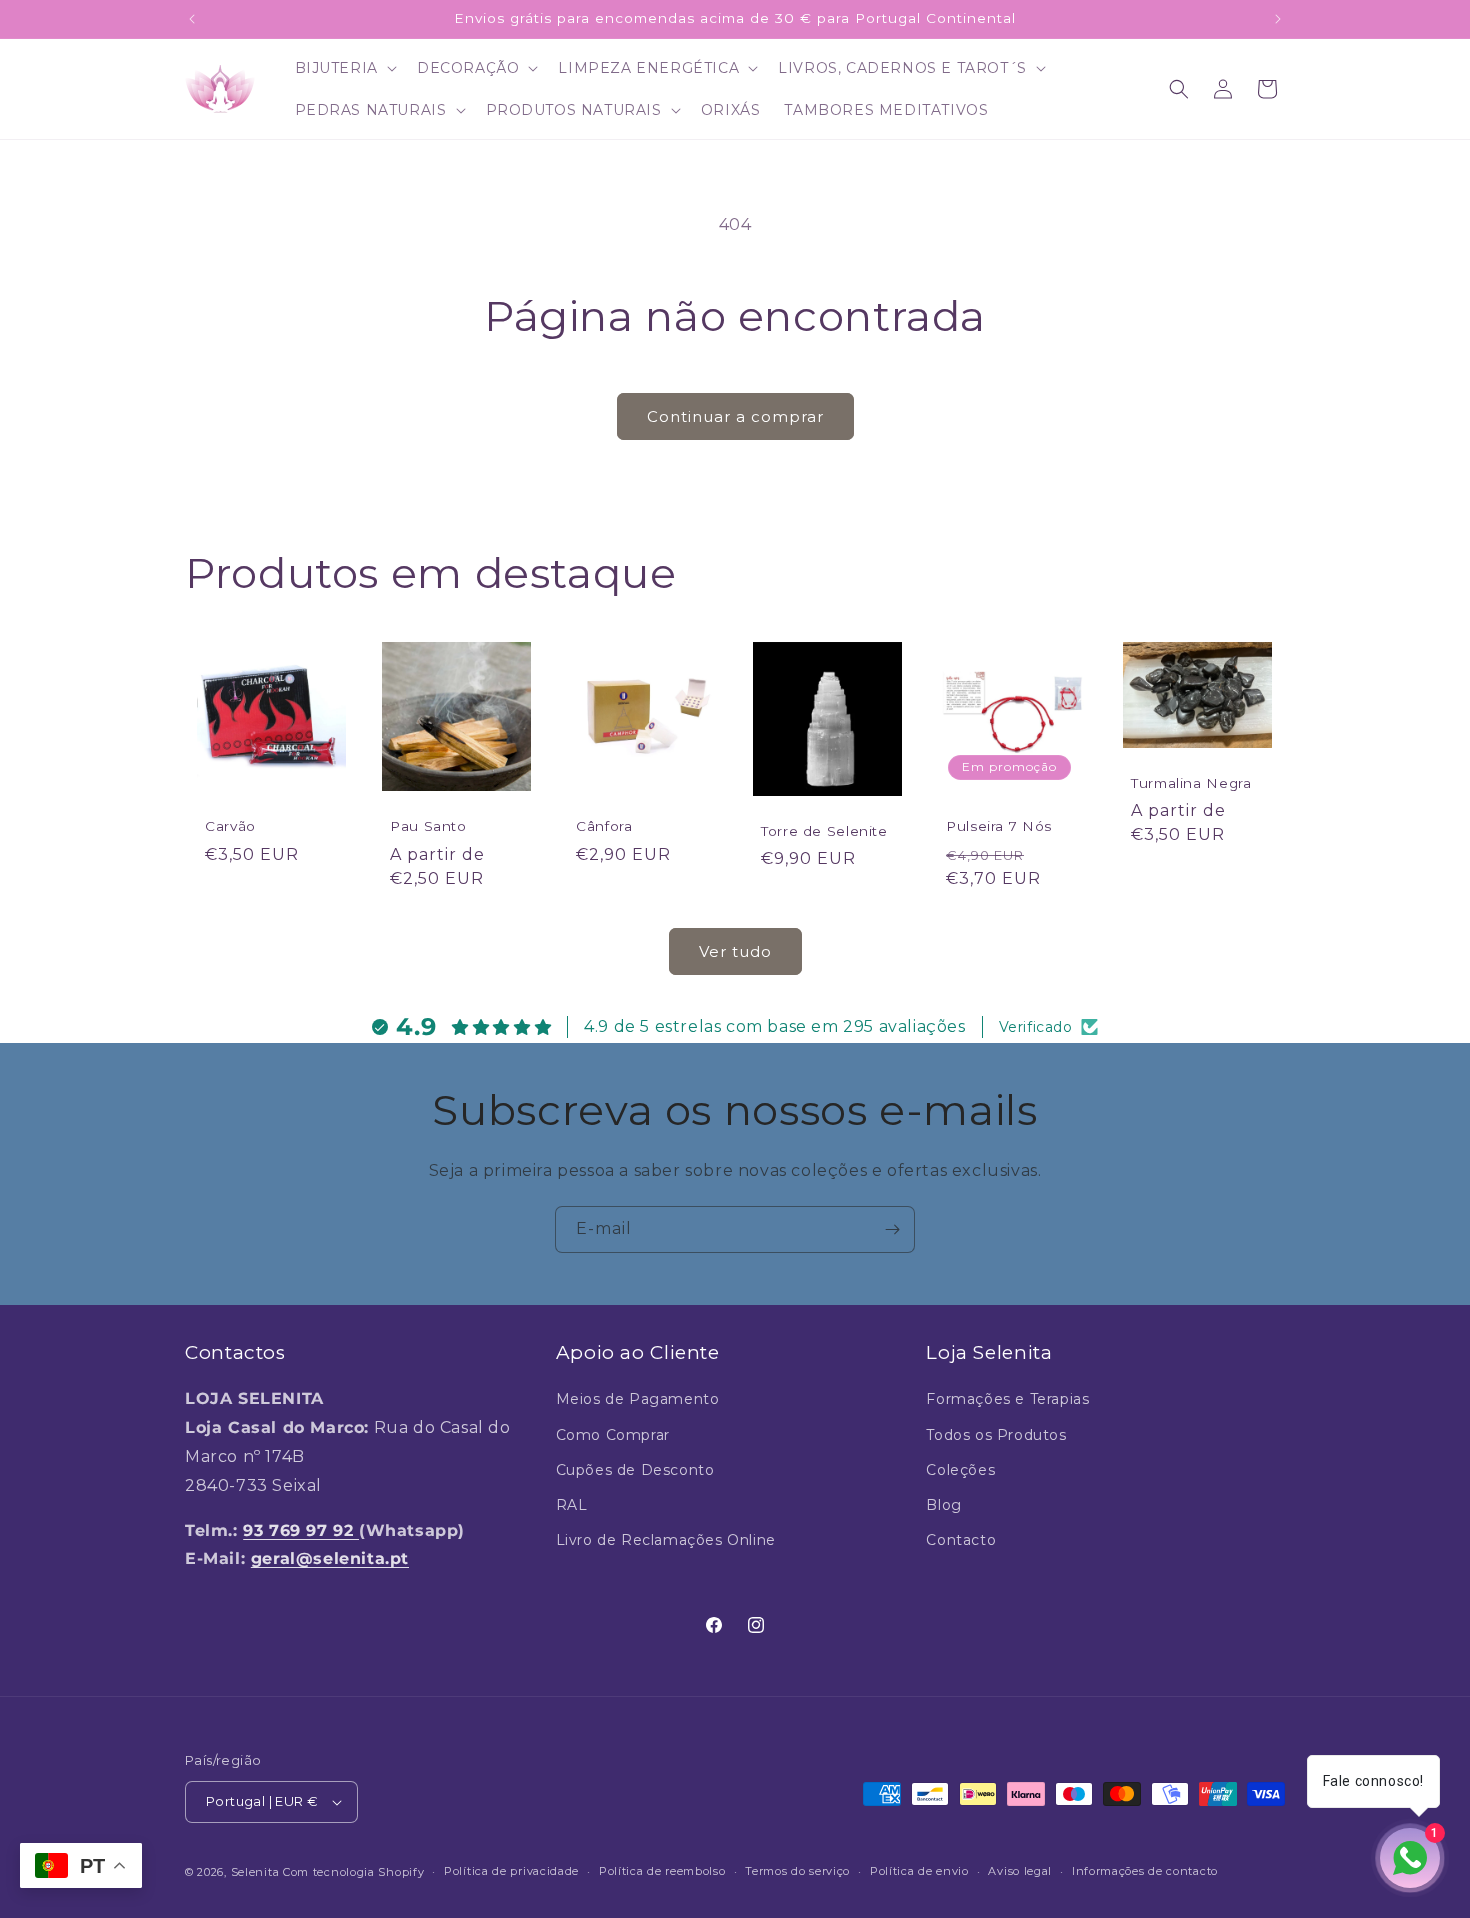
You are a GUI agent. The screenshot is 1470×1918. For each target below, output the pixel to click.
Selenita (257, 1872)
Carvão (230, 827)
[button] (344, 68)
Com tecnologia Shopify (353, 1872)
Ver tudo (735, 951)
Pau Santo (428, 827)
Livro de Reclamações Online (666, 1540)
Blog (943, 1505)
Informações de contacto (1145, 1871)
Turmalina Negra (1191, 783)
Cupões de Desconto (635, 1470)
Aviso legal (1020, 1871)
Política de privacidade (511, 1871)
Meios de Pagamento (638, 1399)
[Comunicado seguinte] (1278, 19)
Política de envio (919, 1871)
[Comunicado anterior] (192, 19)
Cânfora (604, 827)
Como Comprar (613, 1435)
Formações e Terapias (1007, 1399)
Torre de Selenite (824, 831)
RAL (572, 1505)
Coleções (960, 1470)
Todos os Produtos (996, 1435)
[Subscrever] (892, 1229)
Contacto (961, 1540)
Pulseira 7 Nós (999, 827)
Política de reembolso (662, 1871)
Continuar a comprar (735, 416)
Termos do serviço (797, 1871)
